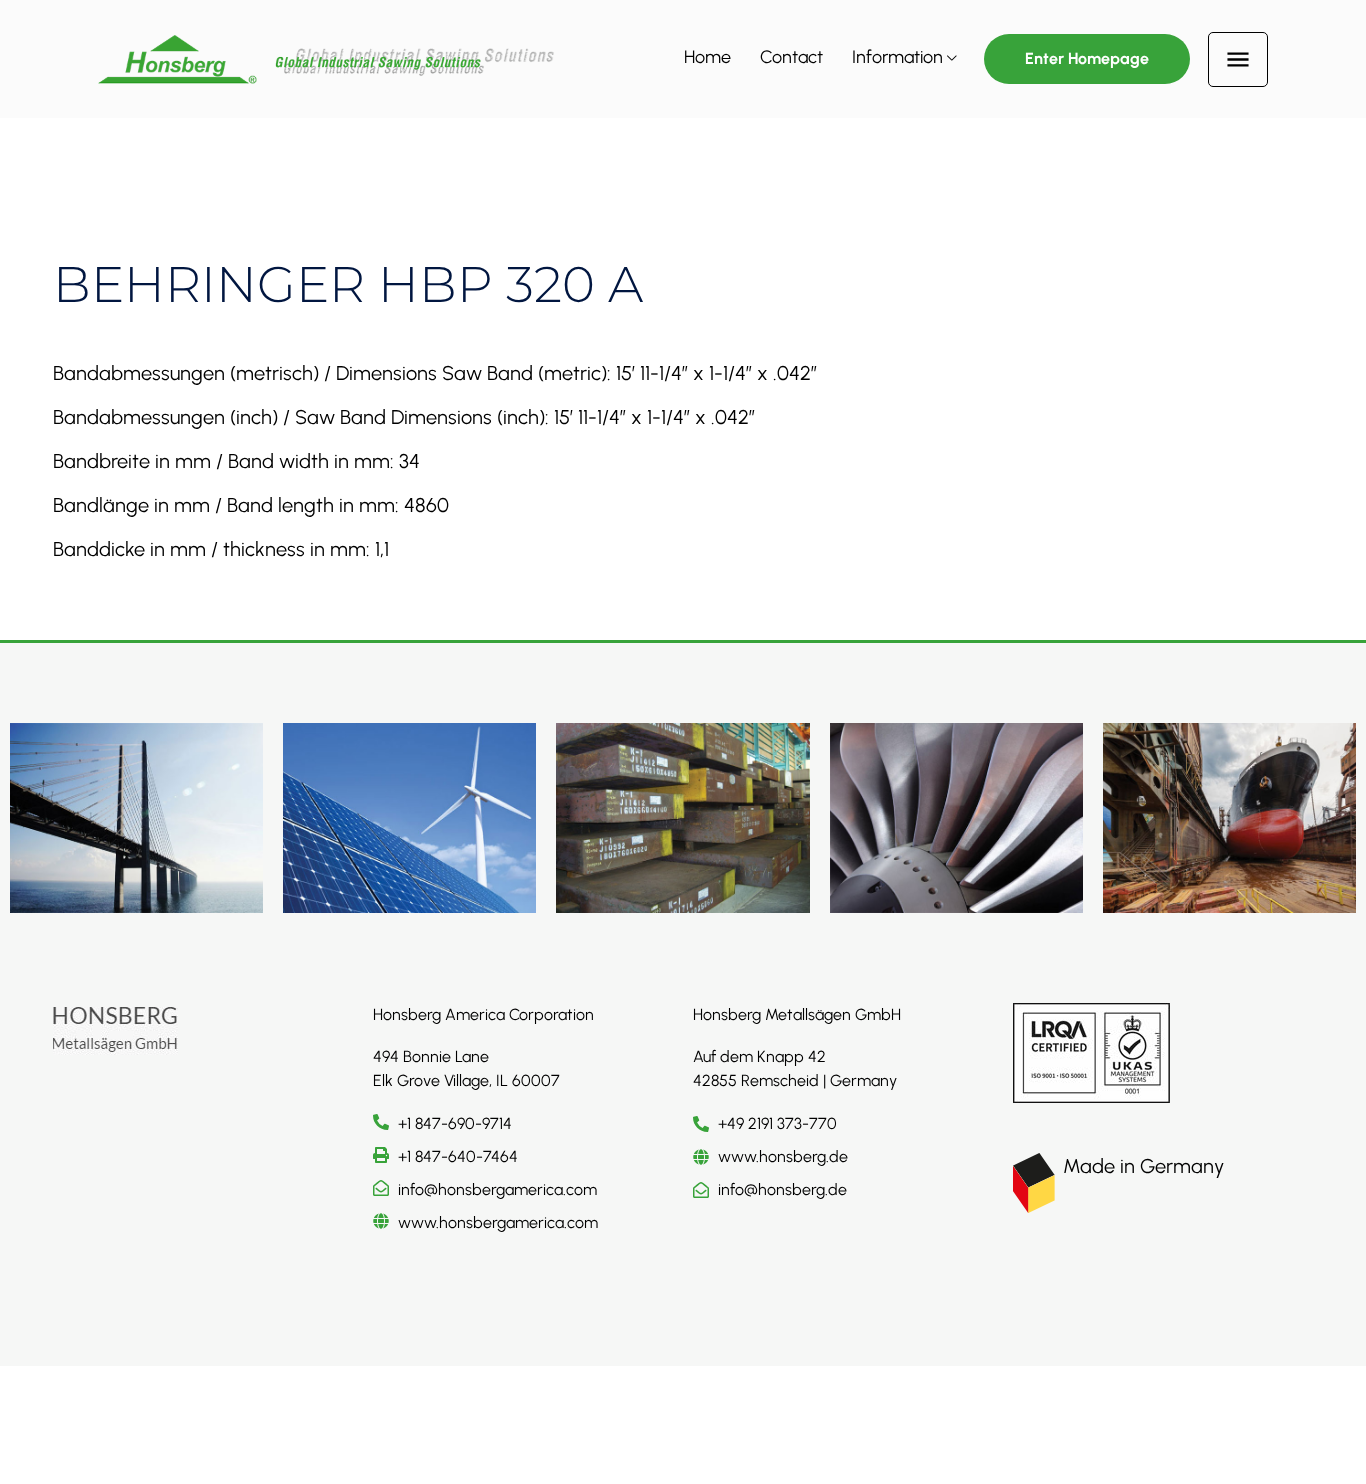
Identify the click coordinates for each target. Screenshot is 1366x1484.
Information (897, 57)
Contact (791, 57)
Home (707, 57)
